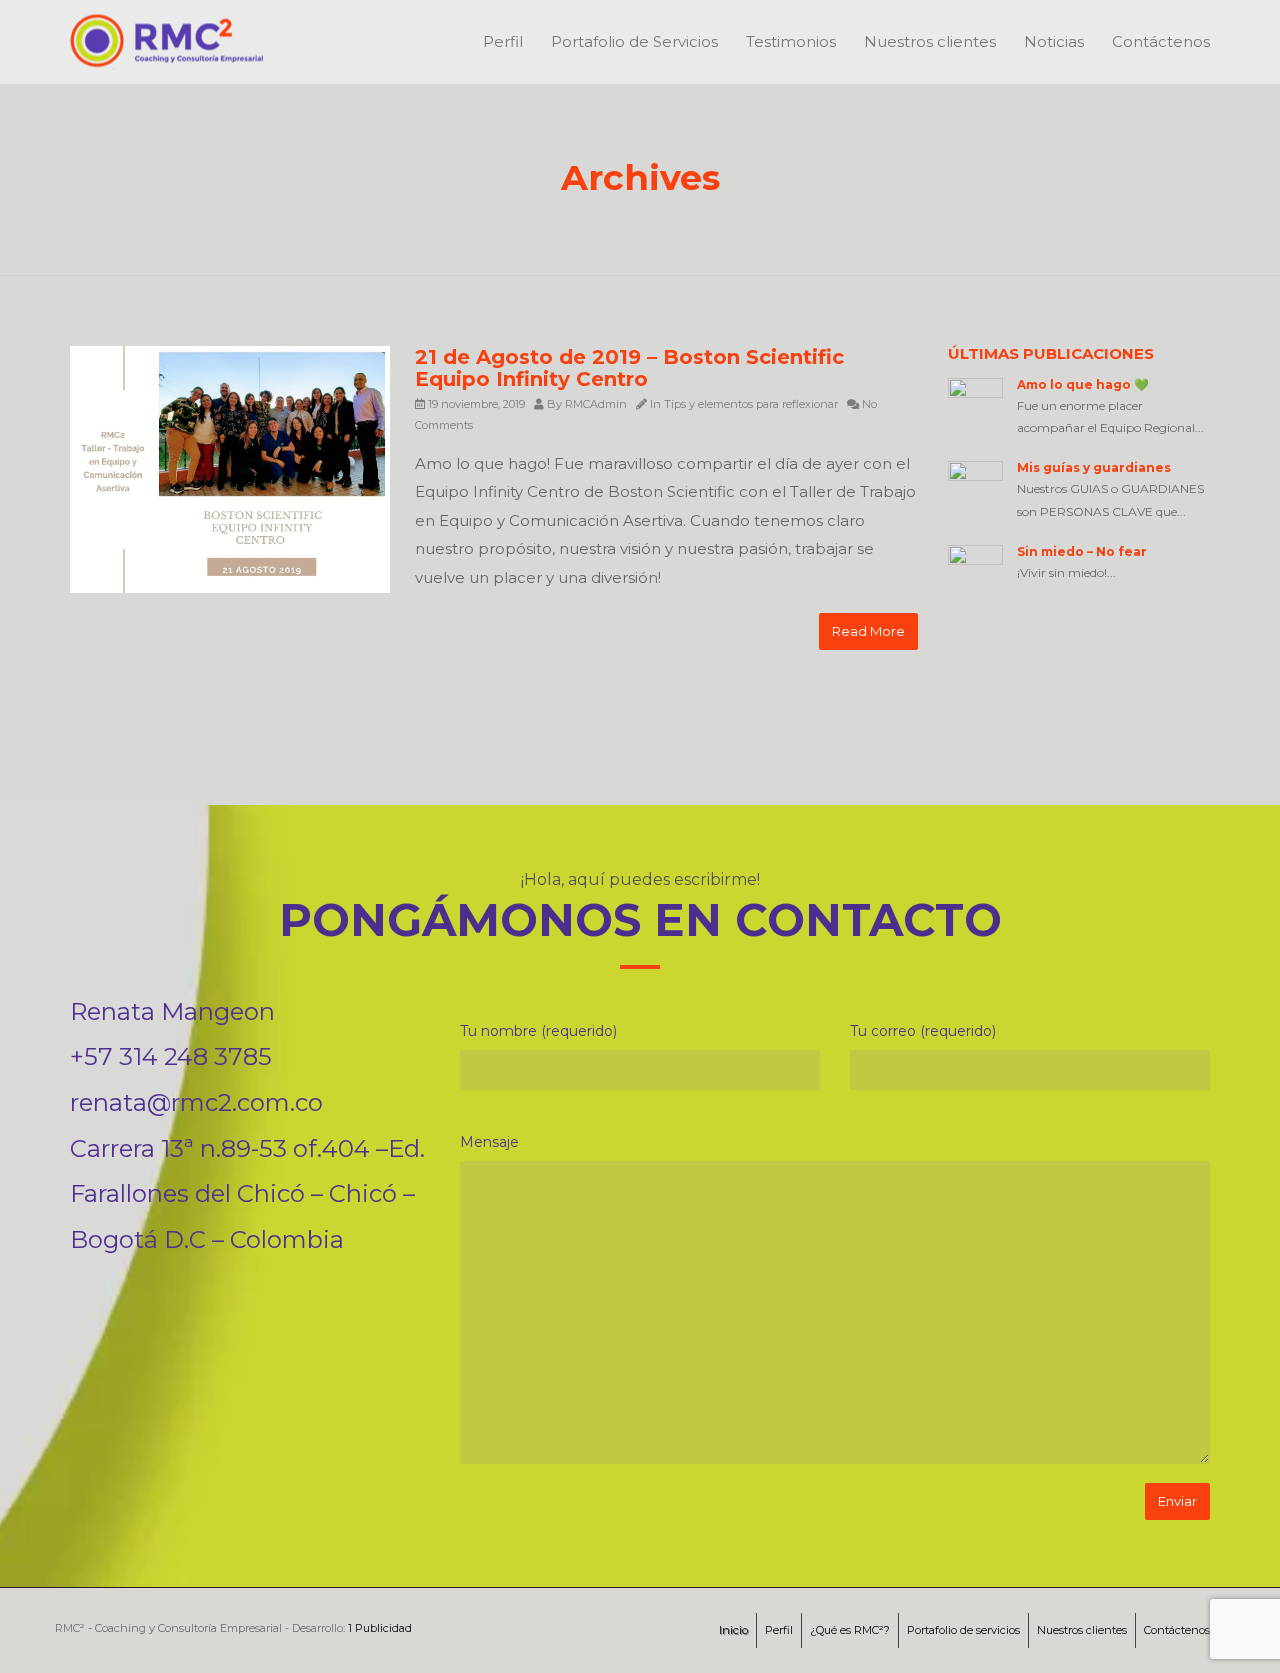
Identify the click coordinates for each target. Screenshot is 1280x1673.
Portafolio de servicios (963, 1630)
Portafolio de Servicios (634, 41)
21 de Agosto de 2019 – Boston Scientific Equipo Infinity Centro (629, 368)
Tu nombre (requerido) (538, 1031)
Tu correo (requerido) (923, 1031)
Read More (868, 631)
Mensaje (489, 1142)
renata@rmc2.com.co (196, 1102)
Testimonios (791, 41)
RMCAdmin (596, 404)
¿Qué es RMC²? (850, 1630)
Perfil (503, 41)
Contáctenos (1161, 41)
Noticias (1054, 41)
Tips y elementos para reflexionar (751, 404)
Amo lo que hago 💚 (1083, 384)
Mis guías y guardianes (1094, 467)
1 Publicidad (380, 1628)
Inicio (733, 1630)
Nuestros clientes (930, 41)
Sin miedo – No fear (1082, 551)
